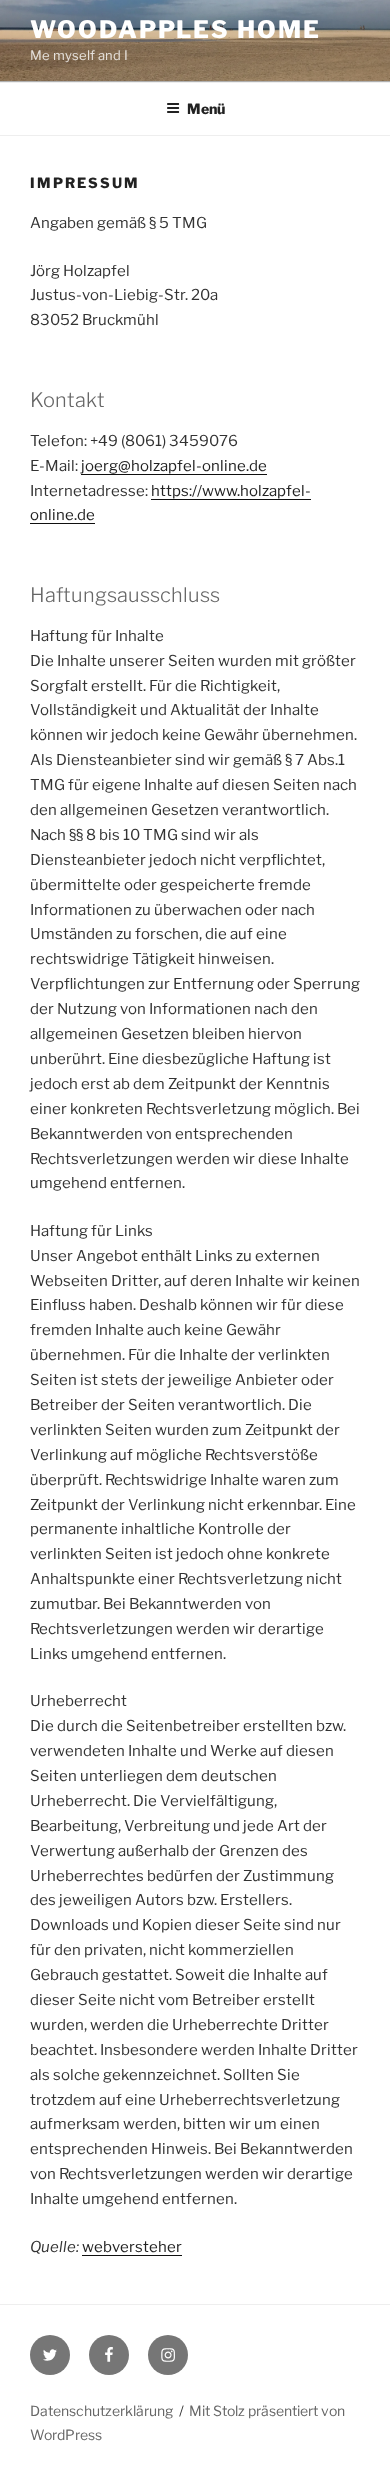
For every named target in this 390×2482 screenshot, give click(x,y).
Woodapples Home (175, 29)
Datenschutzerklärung (101, 2410)
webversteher (132, 2247)
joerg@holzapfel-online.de (174, 466)
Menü (206, 108)
